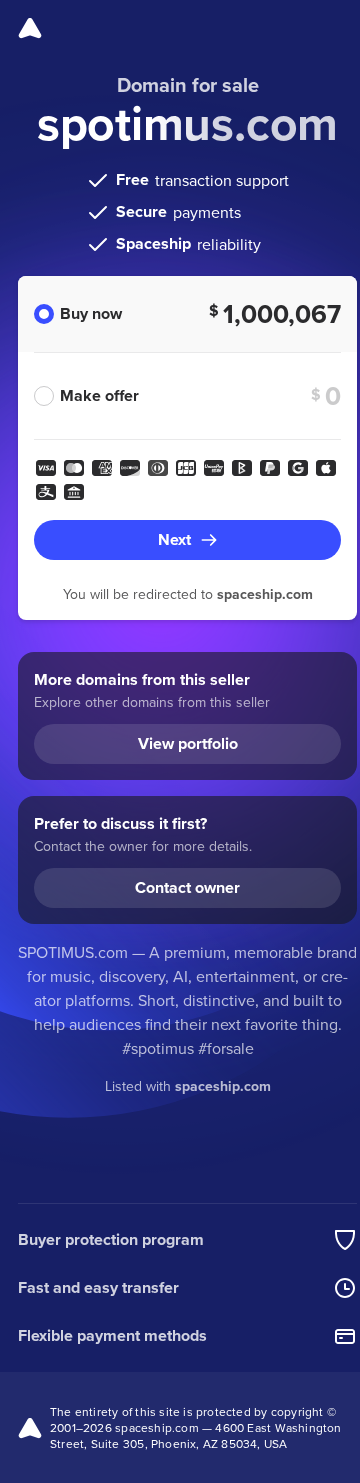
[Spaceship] (30, 28)
